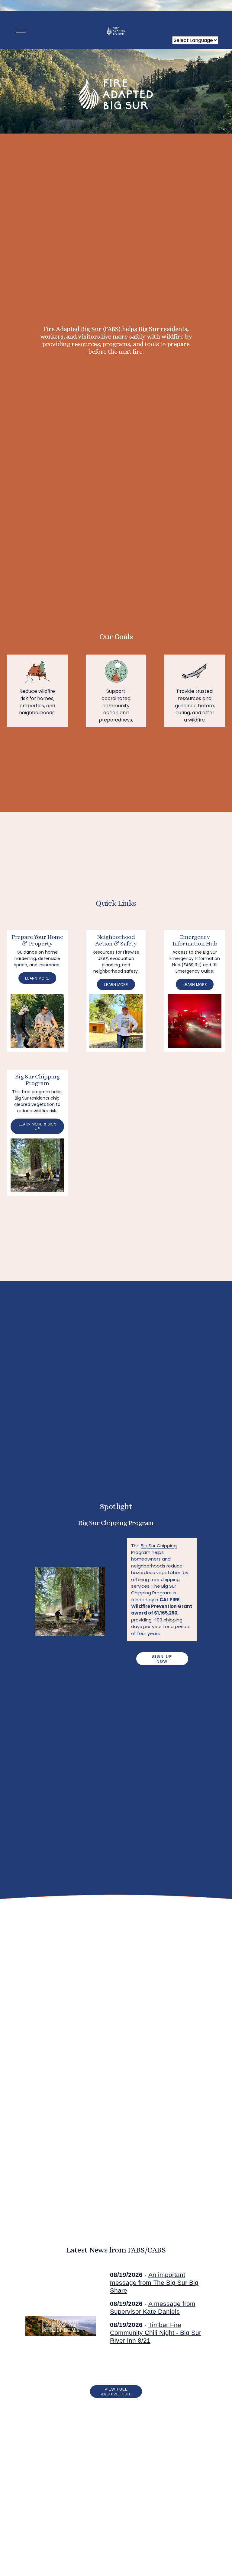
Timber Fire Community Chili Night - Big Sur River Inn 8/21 (156, 2333)
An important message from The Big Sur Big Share (154, 2282)
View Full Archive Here (116, 2391)
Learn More (37, 978)
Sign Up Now (162, 1659)
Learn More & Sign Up (37, 1126)
